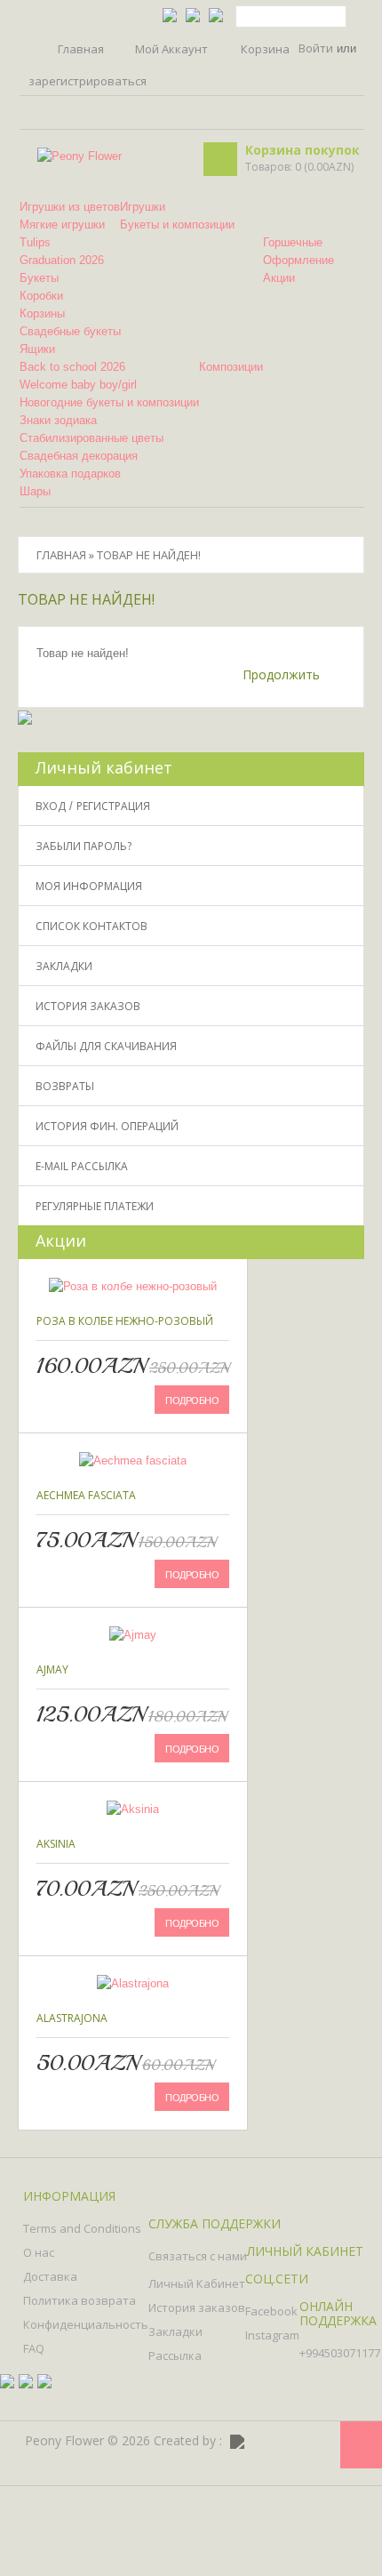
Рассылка (175, 2355)
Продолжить (281, 674)
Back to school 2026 (72, 367)
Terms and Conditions (82, 2228)
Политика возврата (80, 2300)
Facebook (271, 2311)
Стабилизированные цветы (92, 438)
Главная (81, 48)
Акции (279, 278)
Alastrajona (72, 2018)
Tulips (35, 242)
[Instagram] (319, 2442)
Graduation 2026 (62, 260)
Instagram (272, 2335)
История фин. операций (107, 1126)
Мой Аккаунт (171, 49)
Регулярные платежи (95, 1206)
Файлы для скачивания (106, 1046)
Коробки (41, 296)
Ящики (37, 349)
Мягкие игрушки (62, 225)
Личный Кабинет (197, 2283)
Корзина (265, 49)
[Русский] (193, 14)
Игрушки (143, 207)
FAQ (34, 2348)
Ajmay (52, 1669)
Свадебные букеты (70, 331)
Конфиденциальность (86, 2324)
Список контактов (92, 926)
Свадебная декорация (79, 456)
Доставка (50, 2276)
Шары (35, 491)
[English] (216, 14)
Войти (316, 48)
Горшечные (293, 242)
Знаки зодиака (58, 420)
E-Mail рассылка (82, 1166)
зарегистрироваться (88, 81)
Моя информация (89, 886)
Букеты (39, 278)
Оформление (298, 260)
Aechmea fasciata (86, 1495)
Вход (51, 806)
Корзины (42, 313)
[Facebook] (287, 2442)
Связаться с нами (198, 2256)
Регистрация (113, 806)
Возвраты (65, 1086)
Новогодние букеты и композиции (109, 402)
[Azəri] (170, 14)
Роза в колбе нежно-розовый (125, 1321)
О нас (39, 2252)
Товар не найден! (149, 555)
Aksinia (56, 1844)
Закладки (64, 966)
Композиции (231, 367)
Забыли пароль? (84, 846)
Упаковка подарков (70, 473)
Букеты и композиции (177, 225)
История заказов (88, 1006)
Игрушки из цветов (70, 207)
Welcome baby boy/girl (78, 385)
